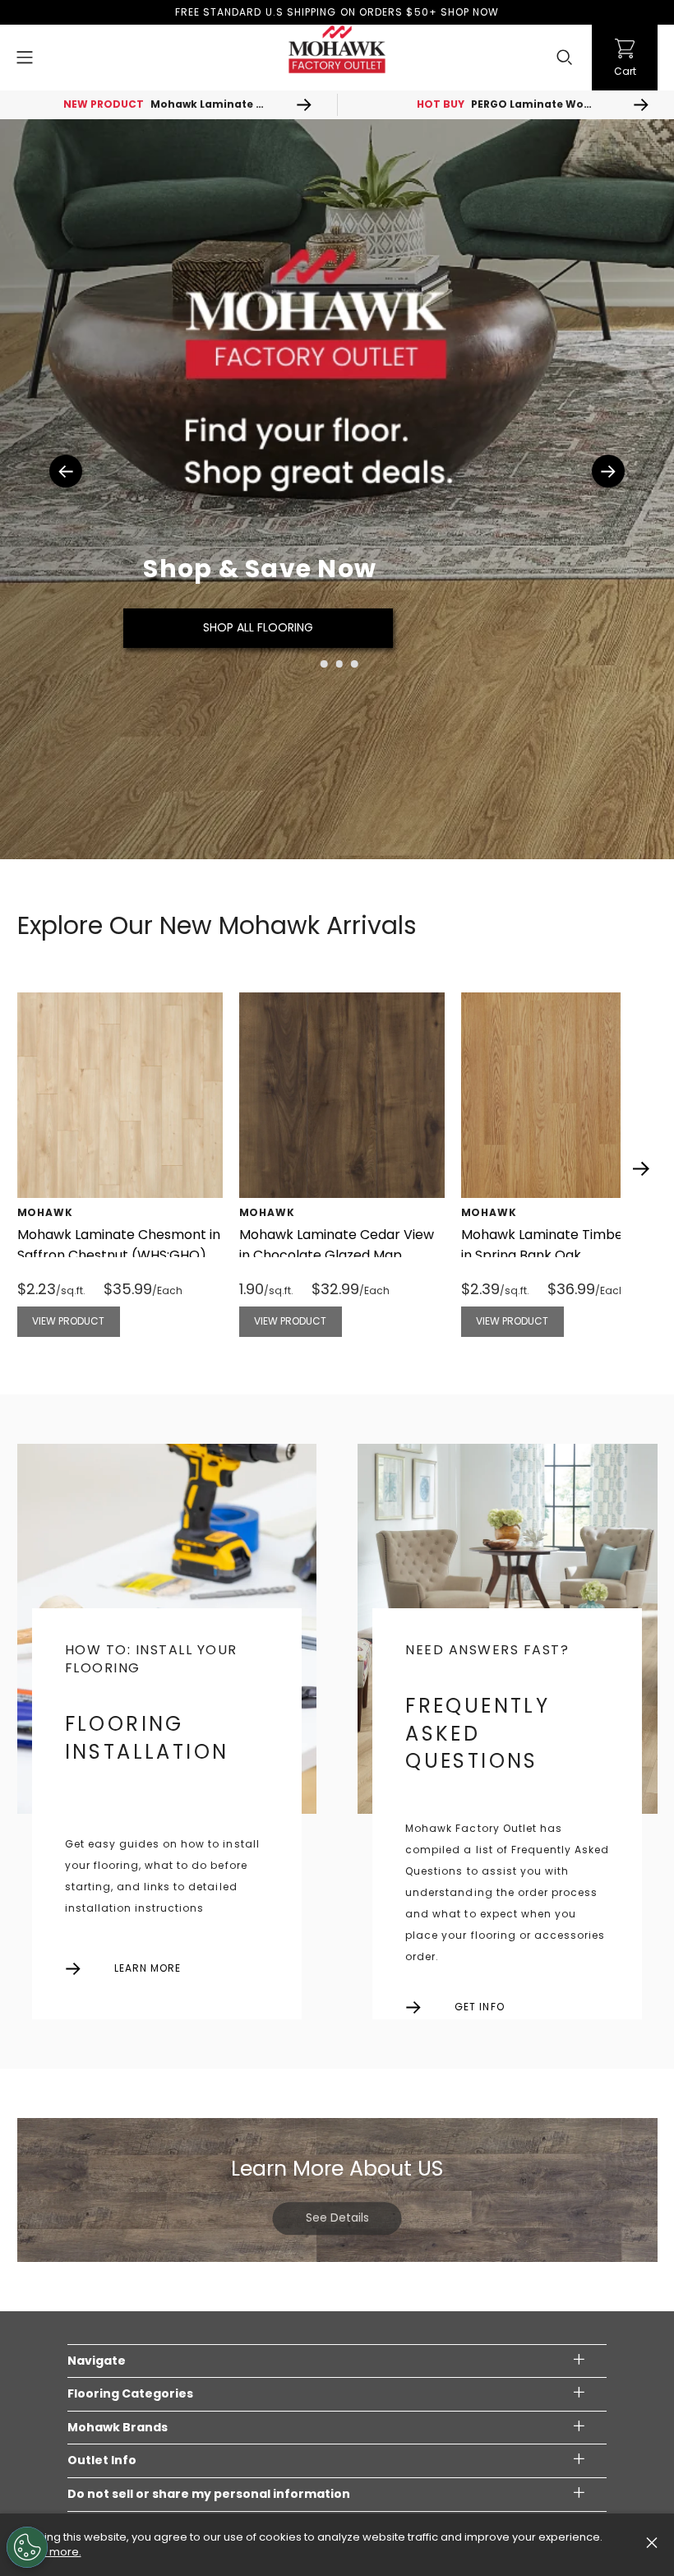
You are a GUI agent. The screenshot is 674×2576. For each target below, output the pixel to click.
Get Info (479, 2007)
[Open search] (565, 58)
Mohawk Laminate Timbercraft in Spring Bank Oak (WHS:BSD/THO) (561, 1255)
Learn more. (49, 2552)
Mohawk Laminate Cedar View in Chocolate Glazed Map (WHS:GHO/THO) (337, 1255)
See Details (337, 2218)
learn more (148, 1968)
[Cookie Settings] (27, 2547)
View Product (68, 1321)
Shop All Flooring (258, 627)
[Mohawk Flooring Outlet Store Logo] (337, 49)
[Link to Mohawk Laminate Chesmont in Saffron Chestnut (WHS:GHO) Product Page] (120, 1095)
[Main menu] (25, 58)
